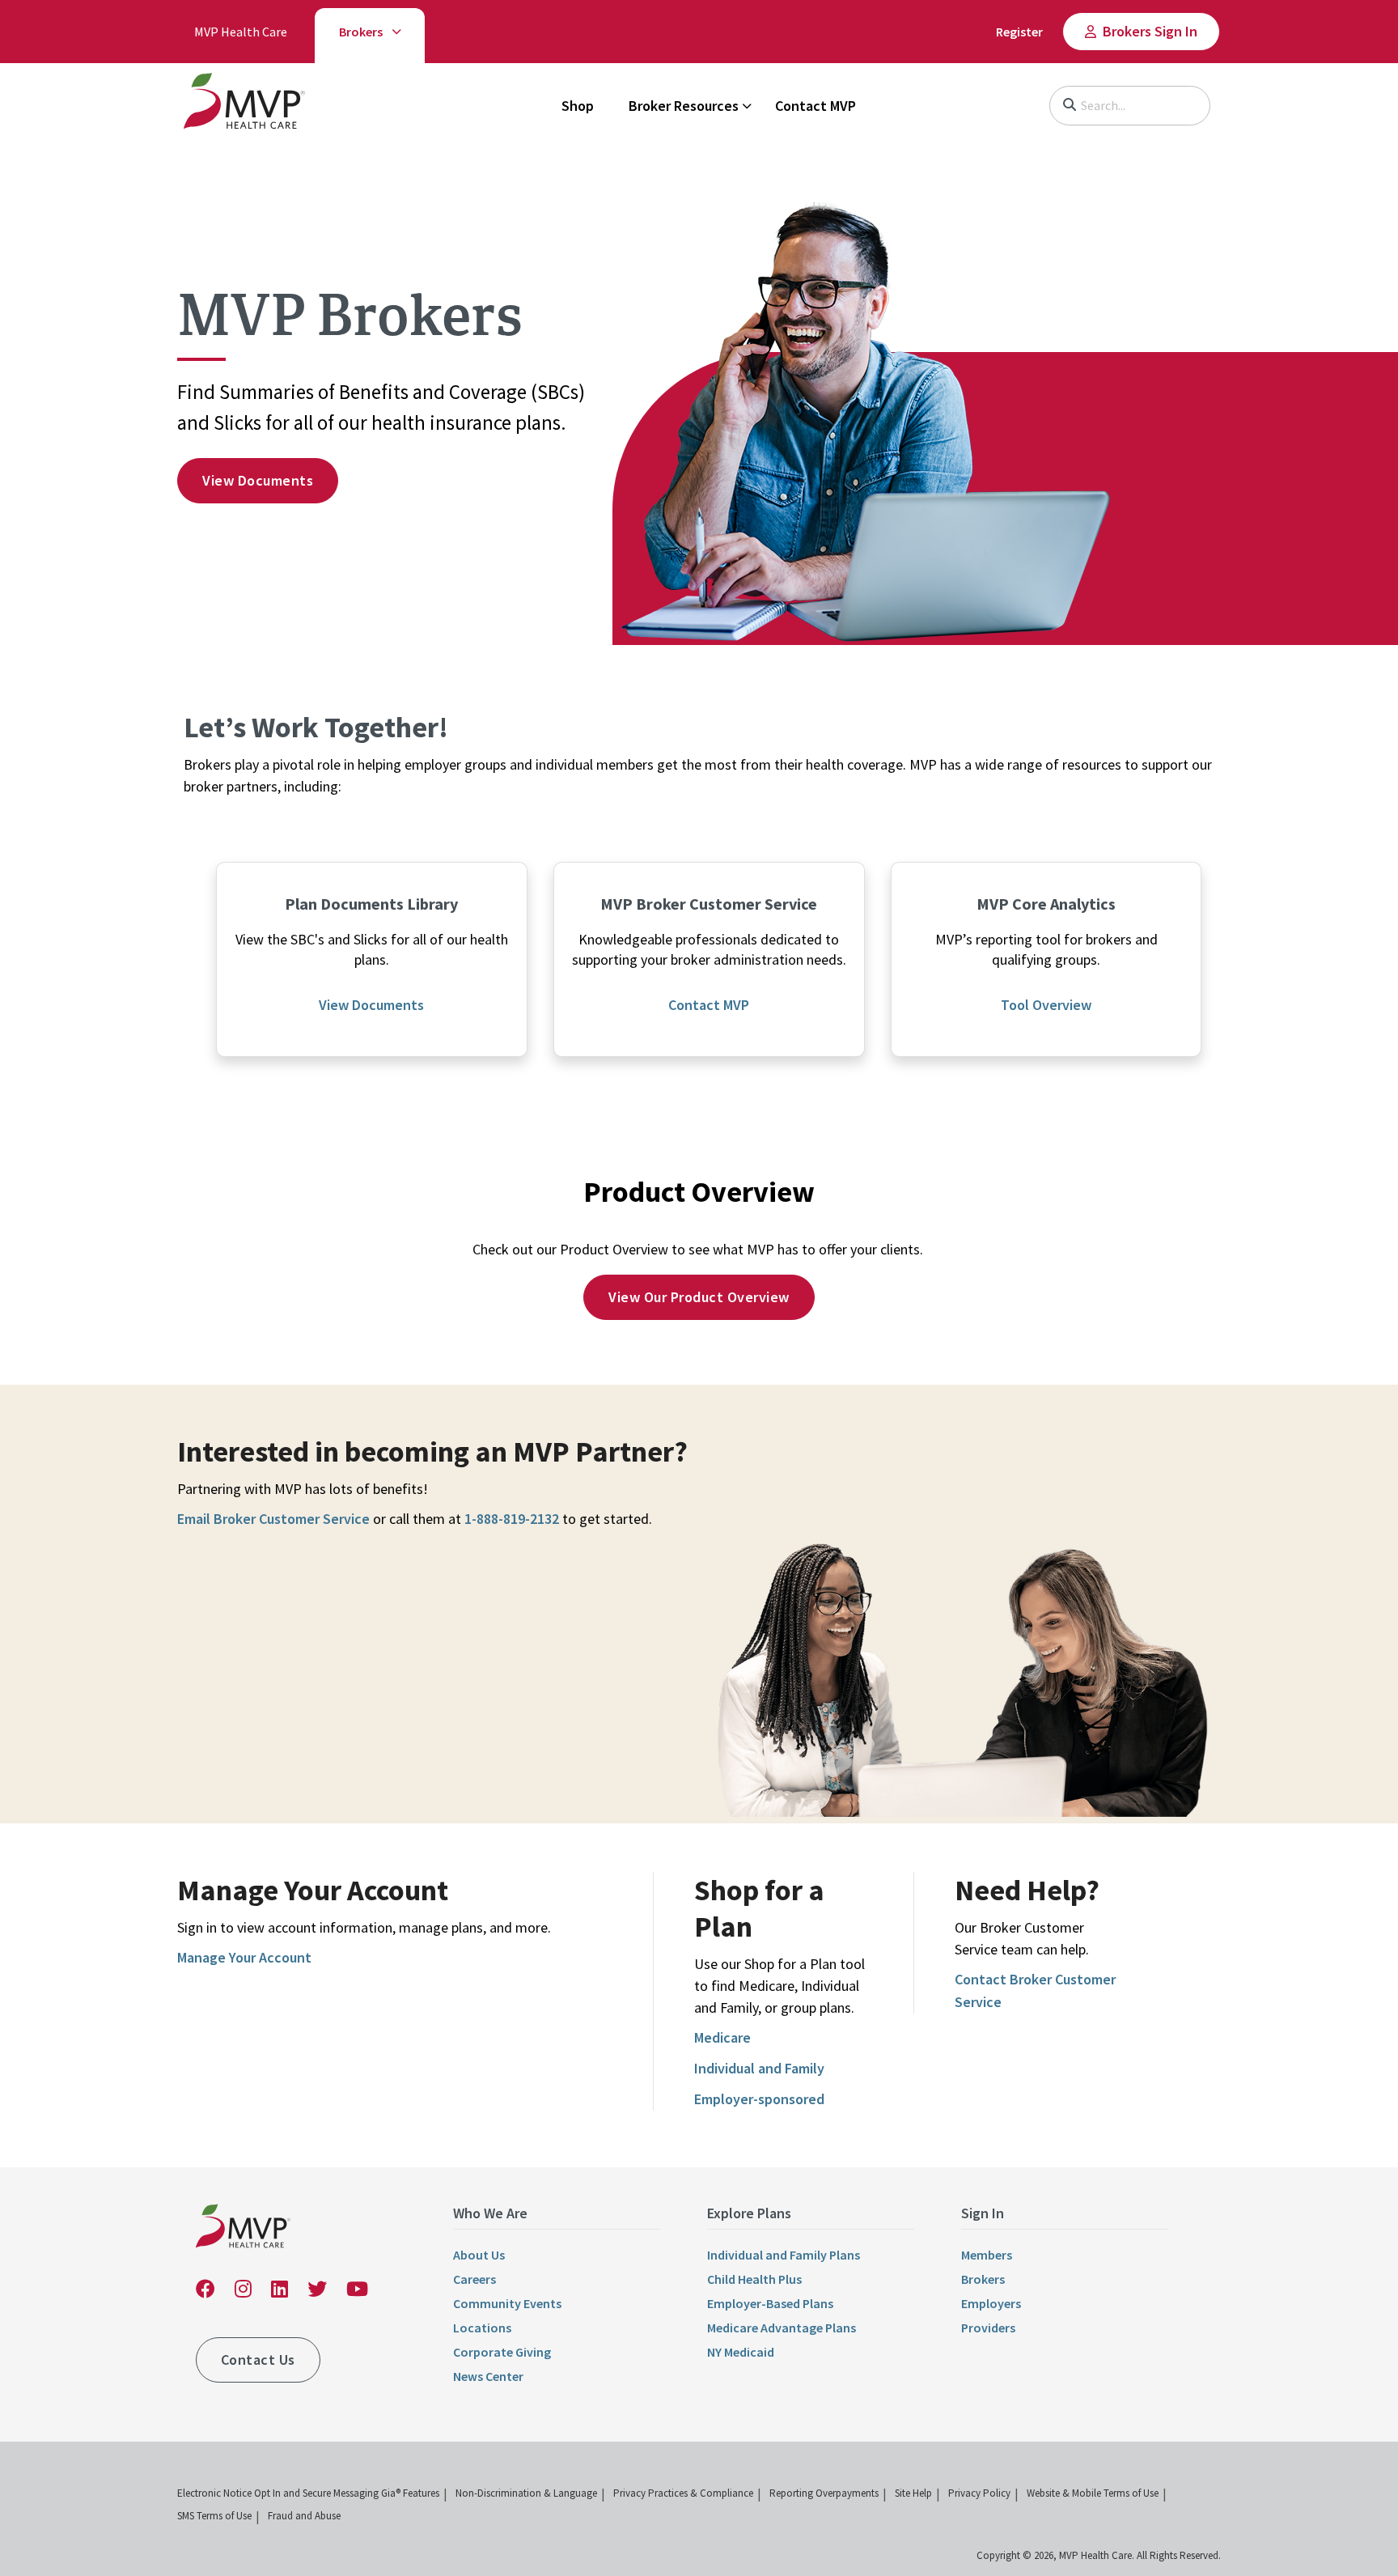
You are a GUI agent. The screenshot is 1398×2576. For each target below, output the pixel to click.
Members (987, 2255)
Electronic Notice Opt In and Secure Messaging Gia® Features (308, 2493)
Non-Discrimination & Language (526, 2493)
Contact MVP (815, 106)
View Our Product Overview (699, 1297)
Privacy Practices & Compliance (683, 2493)
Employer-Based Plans (770, 2303)
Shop (578, 106)
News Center (488, 2376)
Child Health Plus (754, 2279)
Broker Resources (684, 106)
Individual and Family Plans (784, 2255)
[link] (244, 104)
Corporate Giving (502, 2352)
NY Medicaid (741, 2352)
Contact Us (258, 2360)
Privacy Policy (979, 2493)
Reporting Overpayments (824, 2493)
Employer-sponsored (759, 2099)
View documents (258, 480)
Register (1019, 32)
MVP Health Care (241, 32)
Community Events (507, 2303)
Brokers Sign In (1150, 31)
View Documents (371, 1005)
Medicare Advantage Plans (782, 2328)
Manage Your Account (244, 1957)
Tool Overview (1046, 1005)
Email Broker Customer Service (273, 1519)
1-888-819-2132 (512, 1519)
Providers (988, 2328)
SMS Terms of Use (214, 2516)
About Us (479, 2255)
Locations (482, 2328)
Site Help (913, 2493)
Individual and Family (759, 2068)
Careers (474, 2279)
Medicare (722, 2037)
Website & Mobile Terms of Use (1093, 2493)
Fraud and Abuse (304, 2516)
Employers (991, 2303)
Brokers (361, 32)
